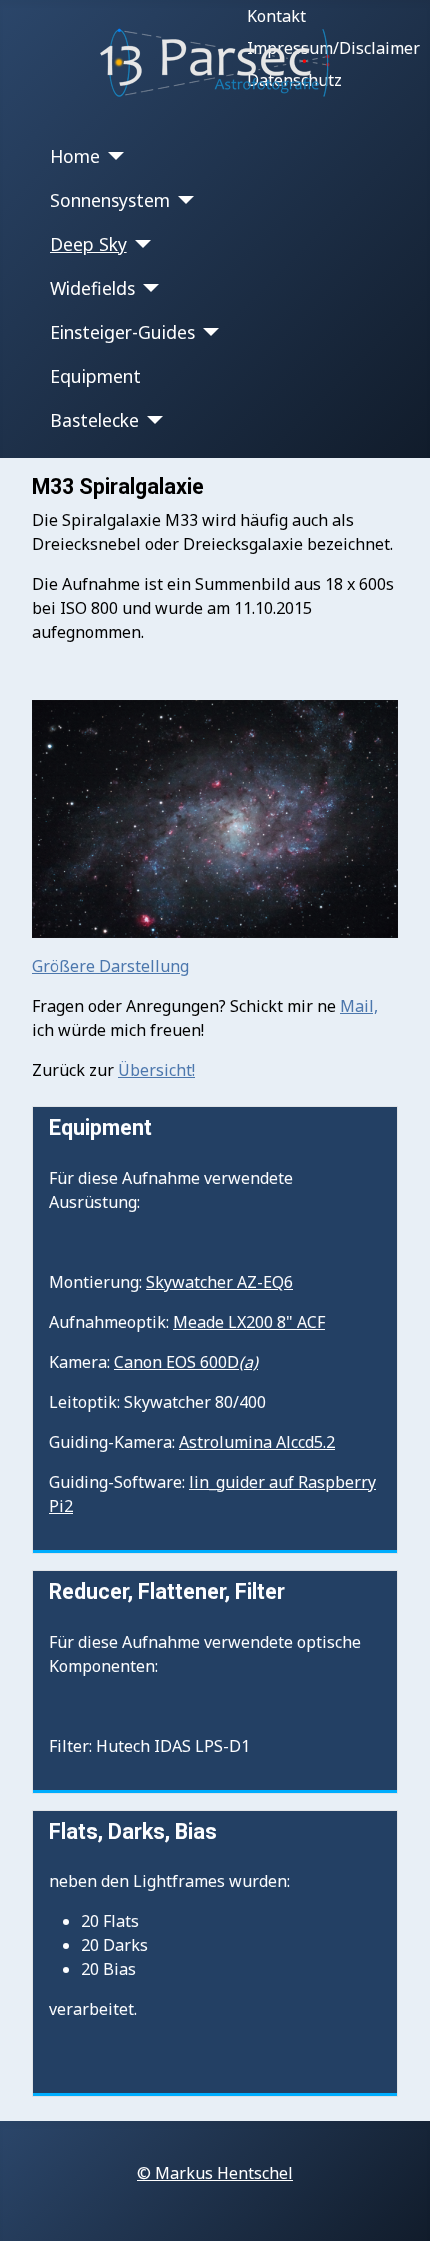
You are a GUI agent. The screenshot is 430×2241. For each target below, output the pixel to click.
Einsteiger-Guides (122, 332)
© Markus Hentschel (215, 2173)
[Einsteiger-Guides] (207, 332)
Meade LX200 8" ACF (249, 1322)
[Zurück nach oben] (395, 2204)
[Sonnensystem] (182, 200)
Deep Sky (88, 244)
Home (75, 156)
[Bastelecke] (151, 420)
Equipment (95, 376)
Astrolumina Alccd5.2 (257, 1442)
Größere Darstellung (110, 966)
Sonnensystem (110, 200)
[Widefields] (147, 288)
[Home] (112, 156)
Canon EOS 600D (186, 1362)
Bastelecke (94, 420)
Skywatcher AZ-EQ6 (219, 1282)
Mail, (359, 1006)
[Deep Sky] (139, 244)
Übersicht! (156, 1070)
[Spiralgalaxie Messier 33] (215, 817)
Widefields (92, 288)
